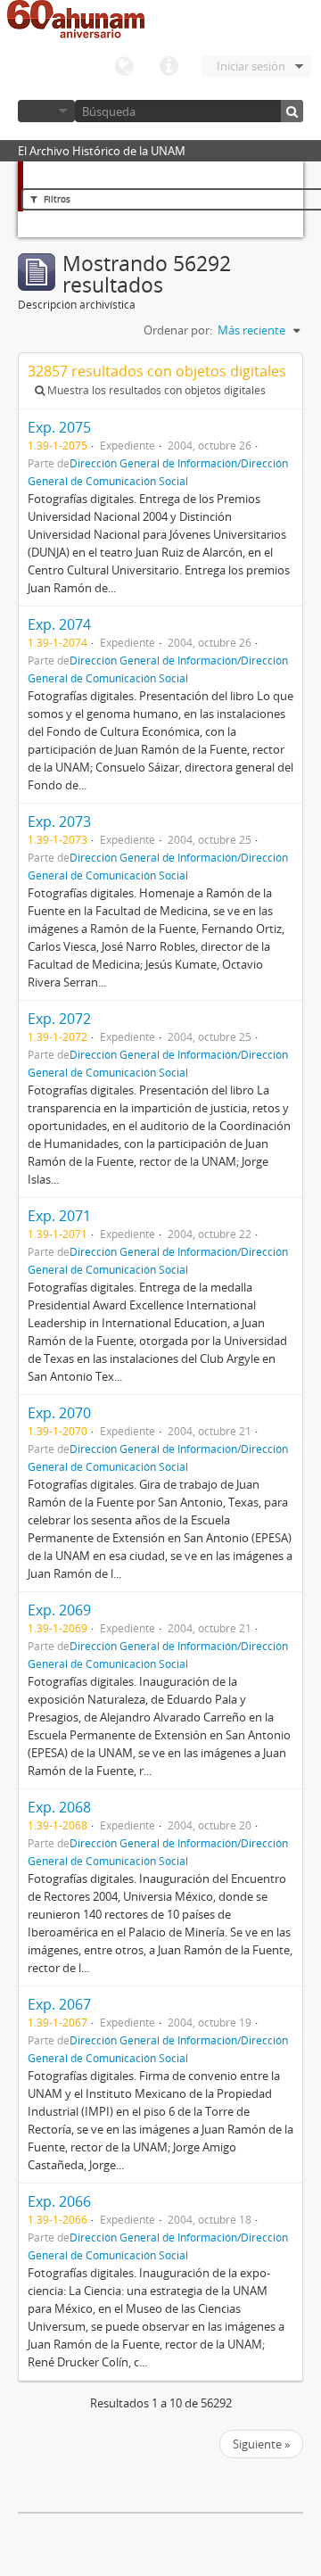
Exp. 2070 (59, 1413)
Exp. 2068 (59, 1807)
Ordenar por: (178, 330)
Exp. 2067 (59, 2004)
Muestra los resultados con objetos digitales (155, 390)
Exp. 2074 (59, 624)
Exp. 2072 (59, 1019)
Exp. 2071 (59, 1216)
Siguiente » (261, 2444)
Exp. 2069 (59, 1610)
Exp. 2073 (59, 822)
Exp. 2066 (59, 2201)
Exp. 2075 (59, 427)
